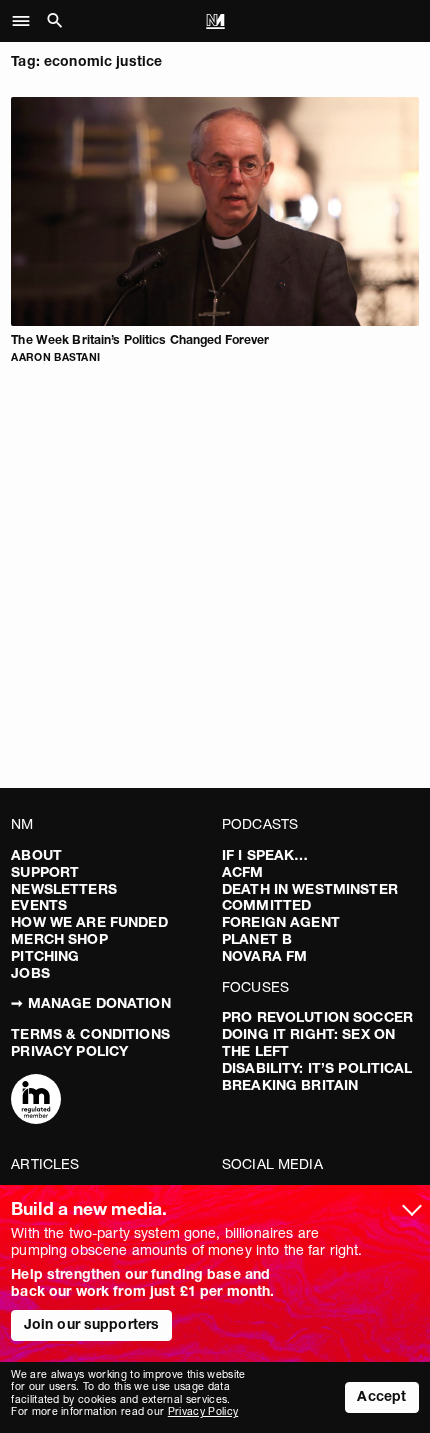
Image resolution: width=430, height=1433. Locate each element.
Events (39, 905)
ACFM (243, 872)
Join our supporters (92, 1324)
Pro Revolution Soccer (317, 1017)
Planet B (257, 939)
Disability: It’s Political (317, 1068)
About (36, 855)
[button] (26, 21)
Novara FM (264, 956)
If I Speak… (265, 855)
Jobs (30, 973)
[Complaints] (36, 1101)
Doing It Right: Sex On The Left (308, 1042)
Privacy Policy (69, 1051)
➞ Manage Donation (90, 1003)
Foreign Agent (281, 922)
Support (45, 872)
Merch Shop (59, 939)
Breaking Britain (290, 1085)
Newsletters (64, 889)
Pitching (45, 956)
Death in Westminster (310, 889)
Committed (266, 905)
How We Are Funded (89, 922)
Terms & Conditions (90, 1034)
